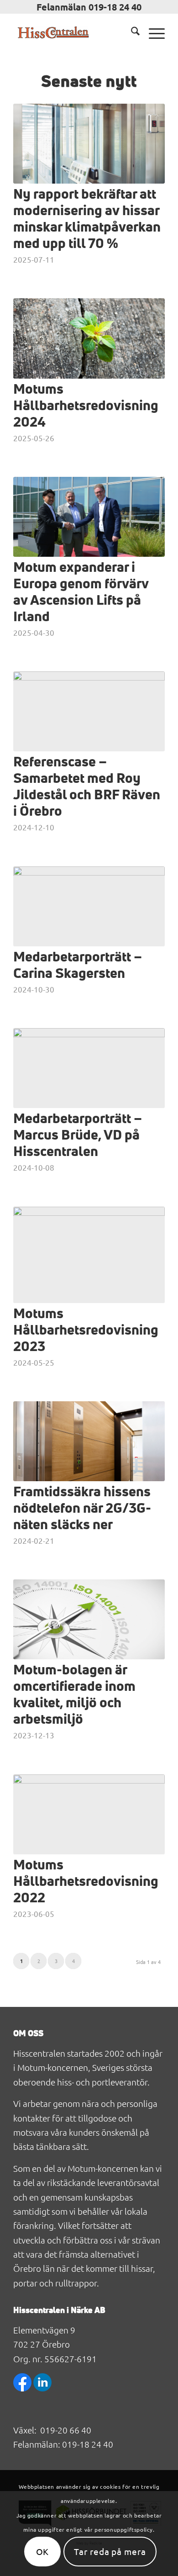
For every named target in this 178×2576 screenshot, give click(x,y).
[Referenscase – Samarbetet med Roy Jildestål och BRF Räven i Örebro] (89, 711)
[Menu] (152, 32)
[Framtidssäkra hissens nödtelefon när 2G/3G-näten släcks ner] (89, 1441)
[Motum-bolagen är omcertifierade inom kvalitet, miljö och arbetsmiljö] (89, 1619)
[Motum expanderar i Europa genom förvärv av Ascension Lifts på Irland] (89, 517)
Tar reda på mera (110, 2551)
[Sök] (131, 32)
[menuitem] (131, 32)
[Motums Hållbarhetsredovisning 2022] (89, 1814)
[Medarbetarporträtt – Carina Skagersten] (89, 906)
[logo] (74, 32)
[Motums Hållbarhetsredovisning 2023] (89, 1255)
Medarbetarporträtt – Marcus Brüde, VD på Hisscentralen (78, 1135)
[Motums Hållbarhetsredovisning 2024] (89, 338)
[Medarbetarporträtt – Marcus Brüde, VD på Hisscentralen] (89, 1068)
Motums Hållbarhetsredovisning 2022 (86, 1882)
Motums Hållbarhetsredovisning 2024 (86, 406)
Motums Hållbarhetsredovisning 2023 (86, 1330)
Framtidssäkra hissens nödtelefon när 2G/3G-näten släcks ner (82, 1509)
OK (43, 2551)
